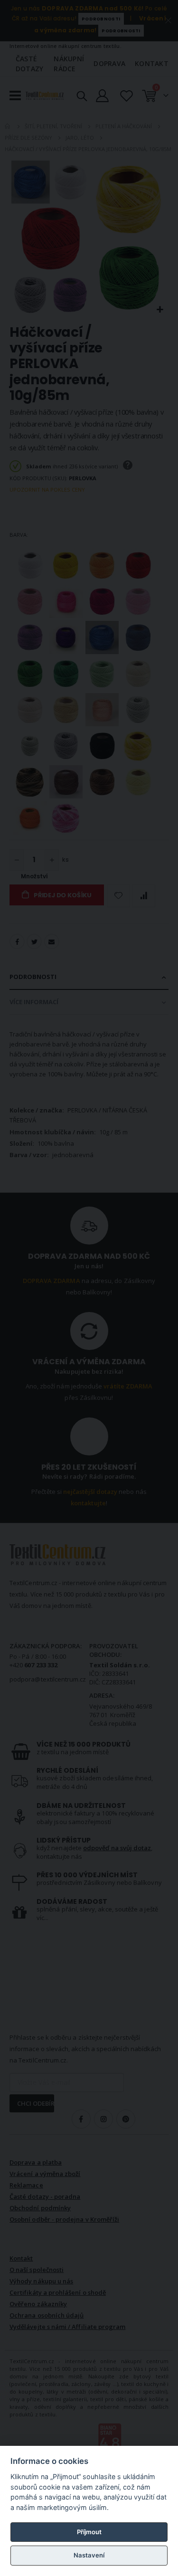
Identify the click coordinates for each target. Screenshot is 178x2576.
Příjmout (89, 2532)
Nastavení (89, 2555)
